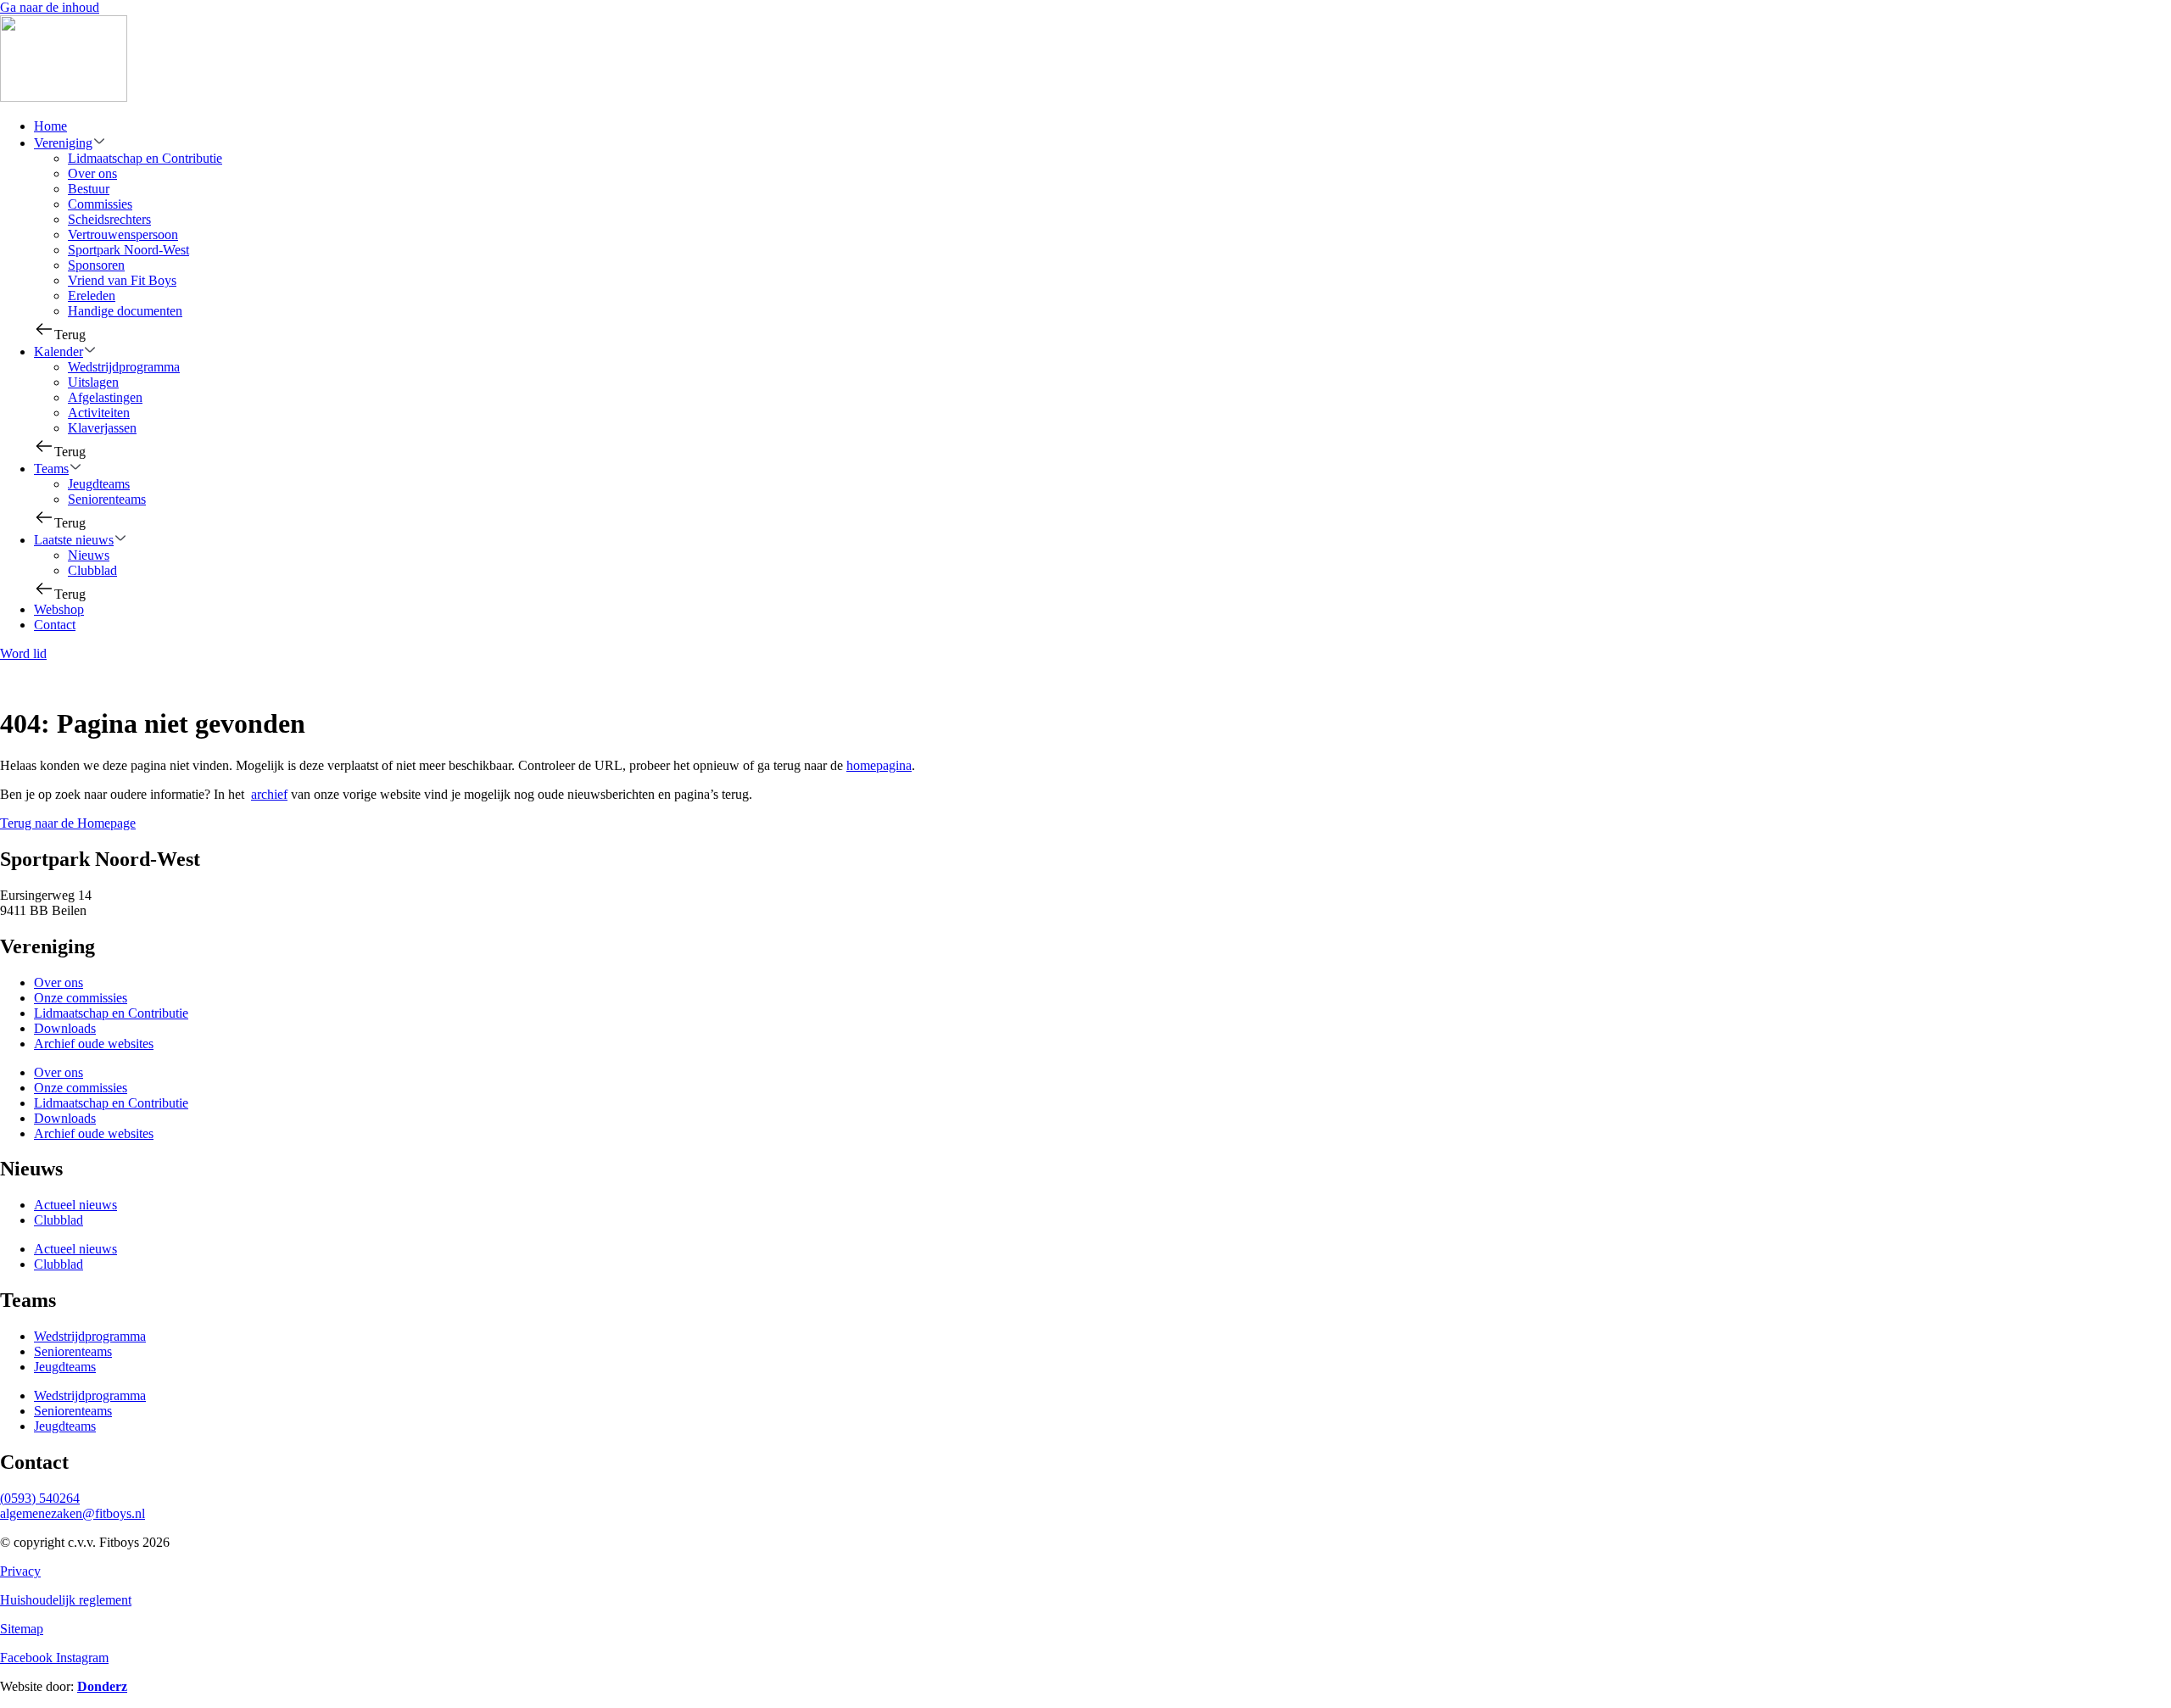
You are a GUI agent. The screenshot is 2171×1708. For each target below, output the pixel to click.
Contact (55, 625)
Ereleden (92, 296)
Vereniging (63, 143)
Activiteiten (99, 413)
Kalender (59, 352)
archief (269, 794)
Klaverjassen (102, 428)
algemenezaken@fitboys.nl (73, 1513)
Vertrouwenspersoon (123, 234)
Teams (51, 469)
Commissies (100, 204)
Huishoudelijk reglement (66, 1600)
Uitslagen (93, 382)
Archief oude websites (94, 1044)
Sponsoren (96, 265)
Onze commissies (81, 998)
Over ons (92, 173)
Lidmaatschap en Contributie (145, 158)
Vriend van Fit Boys (122, 280)
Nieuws (89, 555)
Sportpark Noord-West (128, 250)
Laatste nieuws (74, 540)
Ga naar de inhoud (50, 7)
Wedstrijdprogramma (124, 367)
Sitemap (22, 1629)
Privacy (20, 1571)
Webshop (59, 609)
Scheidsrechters (109, 219)
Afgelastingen (105, 397)
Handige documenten (125, 311)
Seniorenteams (107, 499)
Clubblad (92, 570)
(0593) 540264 (40, 1498)
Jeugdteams (99, 484)
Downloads (65, 1028)
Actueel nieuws (75, 1205)
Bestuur (89, 189)
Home (50, 126)
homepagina (879, 765)
